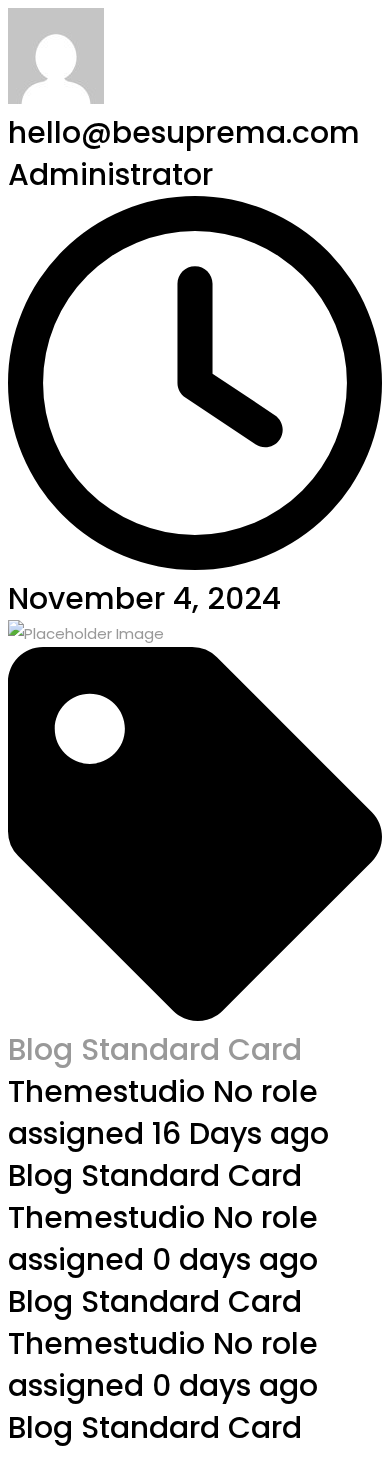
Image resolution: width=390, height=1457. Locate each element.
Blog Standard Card (155, 1049)
